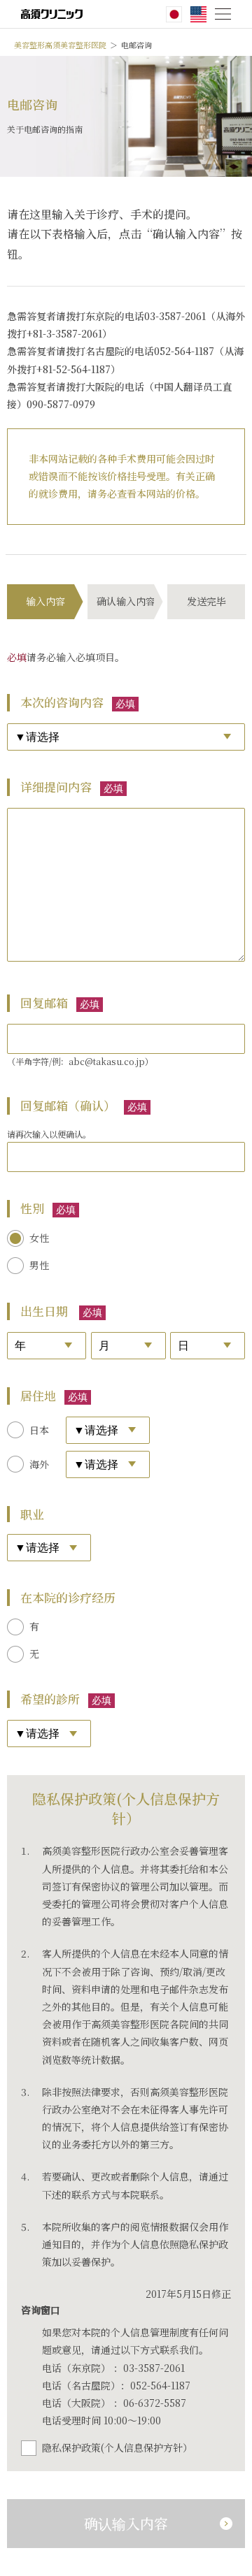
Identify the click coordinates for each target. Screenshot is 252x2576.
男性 (39, 1265)
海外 (39, 1464)
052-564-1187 (160, 2385)
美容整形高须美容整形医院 (60, 45)
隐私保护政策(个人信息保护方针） (117, 2447)
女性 (39, 1238)
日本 (39, 1430)
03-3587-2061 (154, 2368)
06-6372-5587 (155, 2403)
